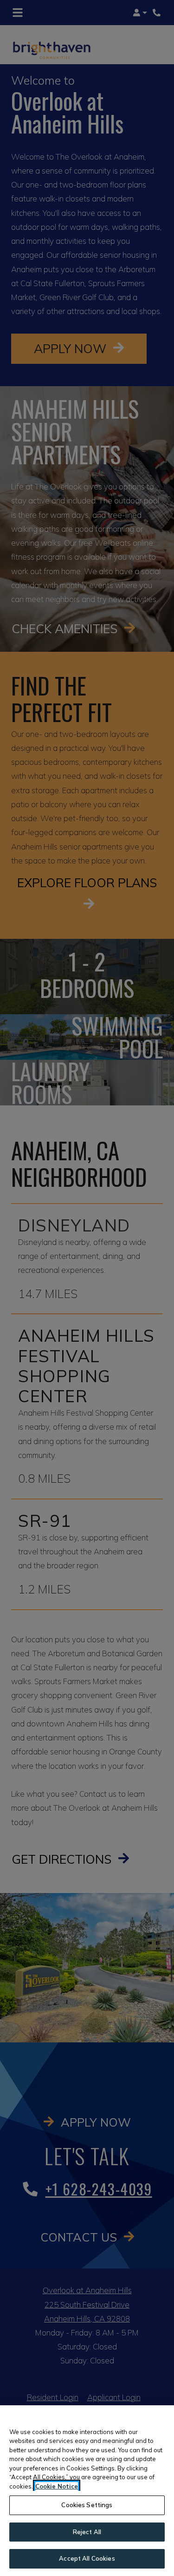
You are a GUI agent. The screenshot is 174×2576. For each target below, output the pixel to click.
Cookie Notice (57, 2486)
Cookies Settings (87, 2505)
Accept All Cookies (87, 2558)
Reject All (87, 2532)
